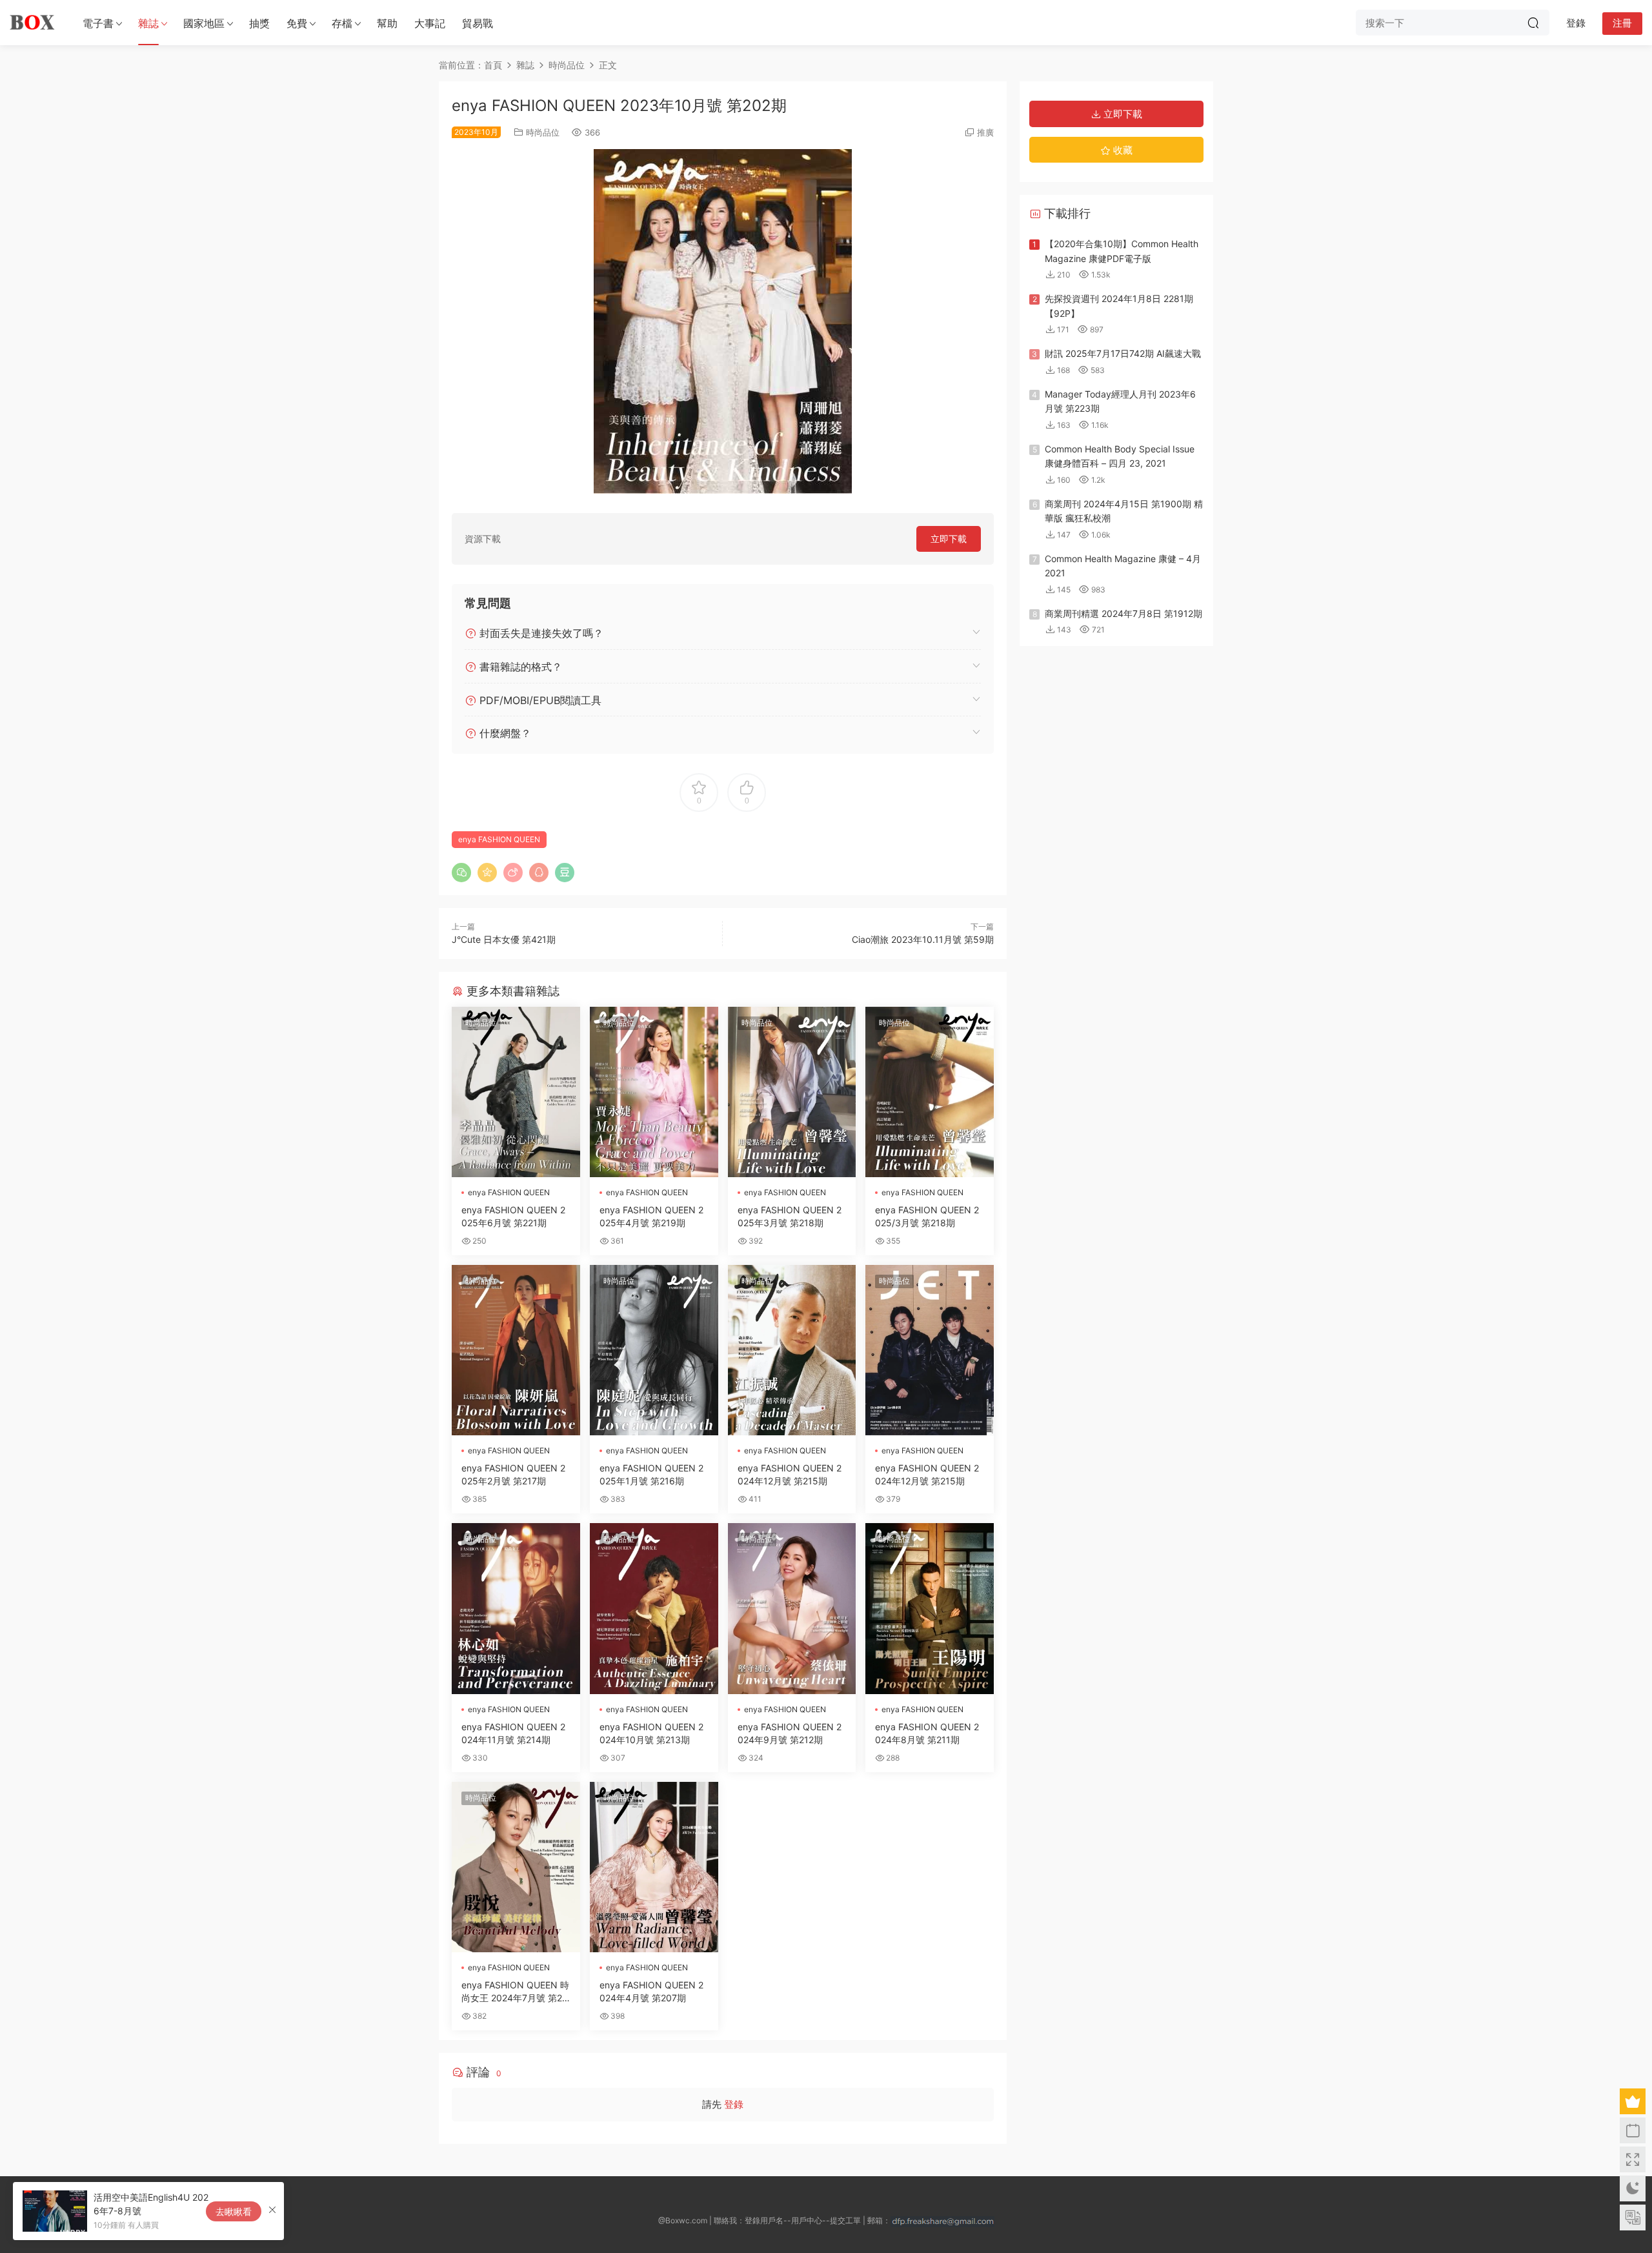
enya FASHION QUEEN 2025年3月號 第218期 (790, 1216)
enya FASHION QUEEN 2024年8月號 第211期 (927, 1733)
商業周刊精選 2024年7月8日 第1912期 (1123, 613)
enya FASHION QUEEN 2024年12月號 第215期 (790, 1474)
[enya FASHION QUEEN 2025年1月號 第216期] (654, 1350)
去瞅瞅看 (234, 2211)
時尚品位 (543, 132)
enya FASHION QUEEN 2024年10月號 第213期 (651, 1733)
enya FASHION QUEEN (499, 839)
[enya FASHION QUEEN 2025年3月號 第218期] (792, 1092)
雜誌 (148, 23)
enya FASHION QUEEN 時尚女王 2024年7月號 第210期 (515, 1992)
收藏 (1122, 150)
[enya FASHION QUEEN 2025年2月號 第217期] (516, 1350)
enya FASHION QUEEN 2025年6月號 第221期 (513, 1216)
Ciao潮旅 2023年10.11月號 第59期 (923, 939)
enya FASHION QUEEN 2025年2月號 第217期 (513, 1474)
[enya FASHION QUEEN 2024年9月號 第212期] (792, 1608)
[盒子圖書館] (32, 23)
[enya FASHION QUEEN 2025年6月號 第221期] (516, 1092)
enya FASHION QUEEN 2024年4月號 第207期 (651, 1991)
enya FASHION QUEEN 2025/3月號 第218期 (927, 1216)
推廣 (985, 132)
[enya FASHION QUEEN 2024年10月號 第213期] (654, 1608)
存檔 (342, 23)
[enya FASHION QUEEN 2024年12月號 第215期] (792, 1350)
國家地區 (204, 23)
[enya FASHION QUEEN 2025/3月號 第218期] (930, 1092)
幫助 (387, 23)
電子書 (98, 23)
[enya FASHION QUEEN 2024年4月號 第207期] (654, 1867)
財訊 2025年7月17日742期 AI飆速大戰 (1123, 353)
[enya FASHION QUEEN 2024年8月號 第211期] (930, 1608)
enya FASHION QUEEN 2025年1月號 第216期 (651, 1474)
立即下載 (949, 539)
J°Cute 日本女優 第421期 (504, 939)
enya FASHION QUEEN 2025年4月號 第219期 (651, 1216)
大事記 (430, 23)
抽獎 (259, 23)
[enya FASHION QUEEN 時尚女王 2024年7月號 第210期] (516, 1867)
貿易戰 (478, 23)
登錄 (734, 2104)
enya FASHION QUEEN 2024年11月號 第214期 (513, 1733)
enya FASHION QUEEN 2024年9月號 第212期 (790, 1733)
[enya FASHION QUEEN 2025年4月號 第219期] (654, 1092)
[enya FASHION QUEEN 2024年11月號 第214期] (516, 1608)
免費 (297, 23)
